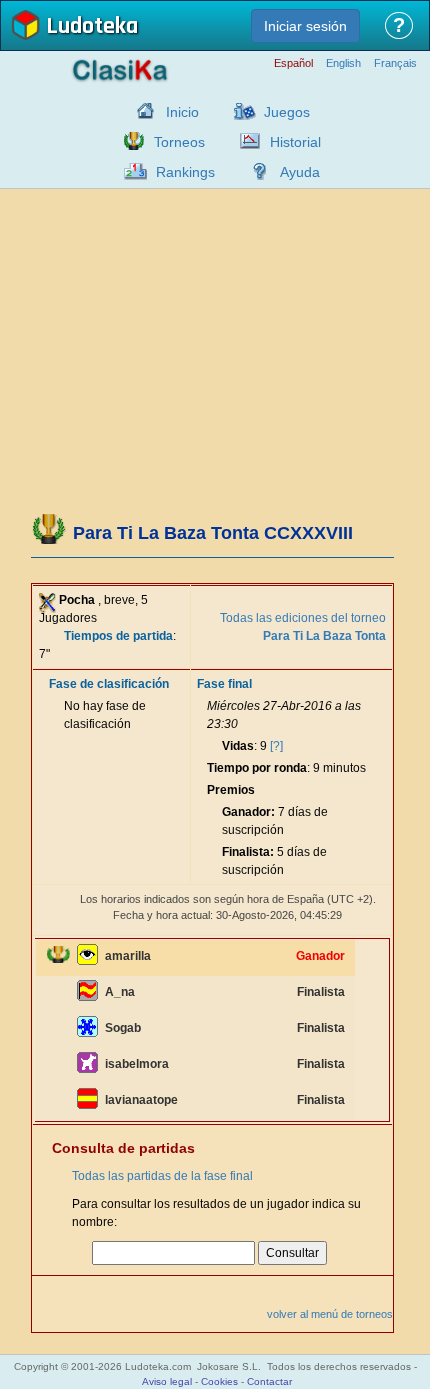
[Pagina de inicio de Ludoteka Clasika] (141, 111)
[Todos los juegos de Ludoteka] (239, 111)
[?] (276, 746)
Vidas (238, 746)
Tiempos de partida (118, 636)
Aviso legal (167, 1381)
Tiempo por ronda (257, 768)
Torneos (179, 142)
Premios (231, 790)
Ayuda (300, 172)
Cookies (219, 1381)
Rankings (185, 172)
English (343, 63)
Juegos (287, 112)
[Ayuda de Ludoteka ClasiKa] (255, 171)
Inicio (182, 112)
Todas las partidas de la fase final (162, 1176)
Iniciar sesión (305, 26)
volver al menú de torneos (330, 1314)
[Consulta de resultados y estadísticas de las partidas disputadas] (245, 141)
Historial (295, 142)
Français (395, 63)
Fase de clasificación (109, 684)
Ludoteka (92, 27)
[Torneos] (129, 141)
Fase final (224, 684)
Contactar (269, 1381)
